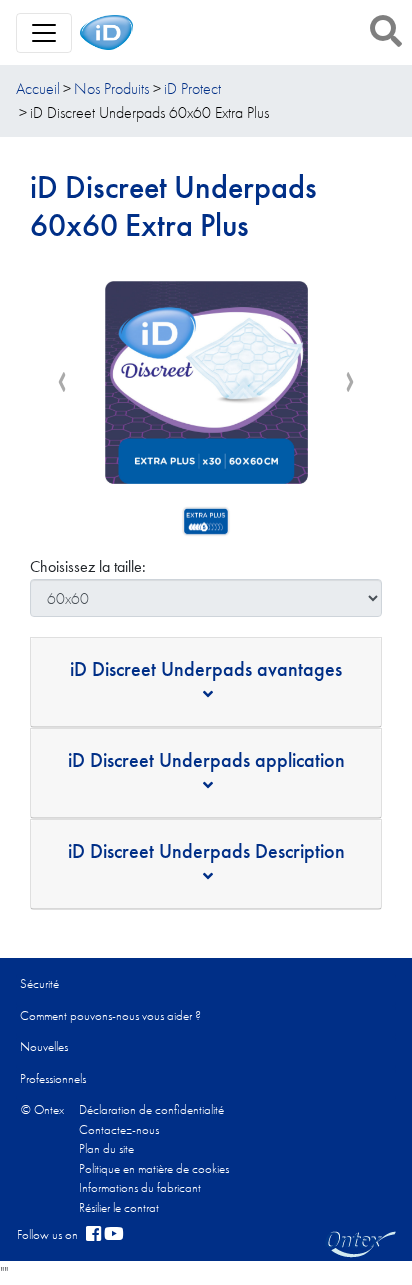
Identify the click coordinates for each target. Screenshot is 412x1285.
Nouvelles (44, 1046)
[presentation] (62, 382)
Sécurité (39, 983)
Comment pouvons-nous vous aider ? (110, 1015)
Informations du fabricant (140, 1187)
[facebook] (93, 1235)
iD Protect (192, 88)
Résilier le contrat (119, 1207)
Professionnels (53, 1078)
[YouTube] (114, 1235)
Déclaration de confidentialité (151, 1109)
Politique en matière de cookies (154, 1168)
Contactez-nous (119, 1129)
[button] (386, 31)
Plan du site (106, 1148)
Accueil (38, 88)
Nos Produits (111, 88)
